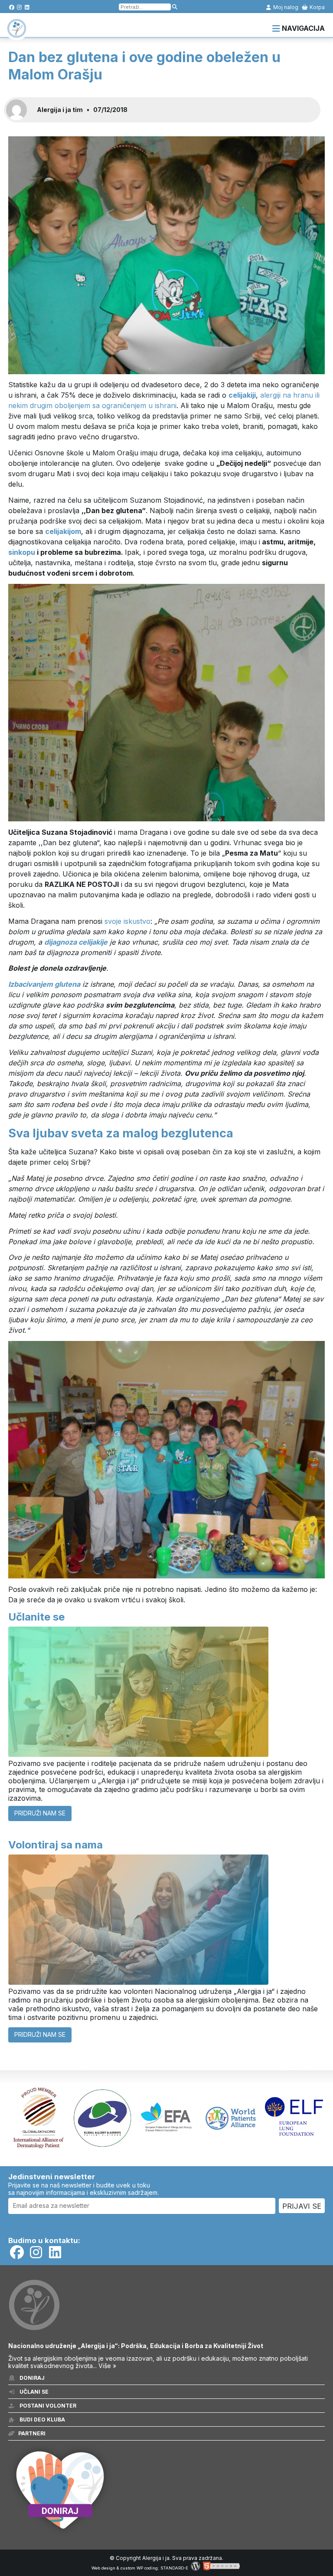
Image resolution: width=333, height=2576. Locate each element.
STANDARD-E (174, 2568)
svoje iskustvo (127, 921)
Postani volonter (47, 2406)
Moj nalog (285, 7)
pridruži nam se (40, 1813)
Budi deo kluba (42, 2420)
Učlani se (33, 2392)
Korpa (317, 7)
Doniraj (31, 2378)
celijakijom (63, 531)
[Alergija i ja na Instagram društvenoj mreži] (19, 7)
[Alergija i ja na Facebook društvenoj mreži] (11, 7)
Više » (107, 2366)
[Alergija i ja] (17, 34)
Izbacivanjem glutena (44, 984)
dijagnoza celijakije (76, 942)
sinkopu (22, 552)
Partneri (32, 2433)
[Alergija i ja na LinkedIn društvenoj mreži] (27, 7)
